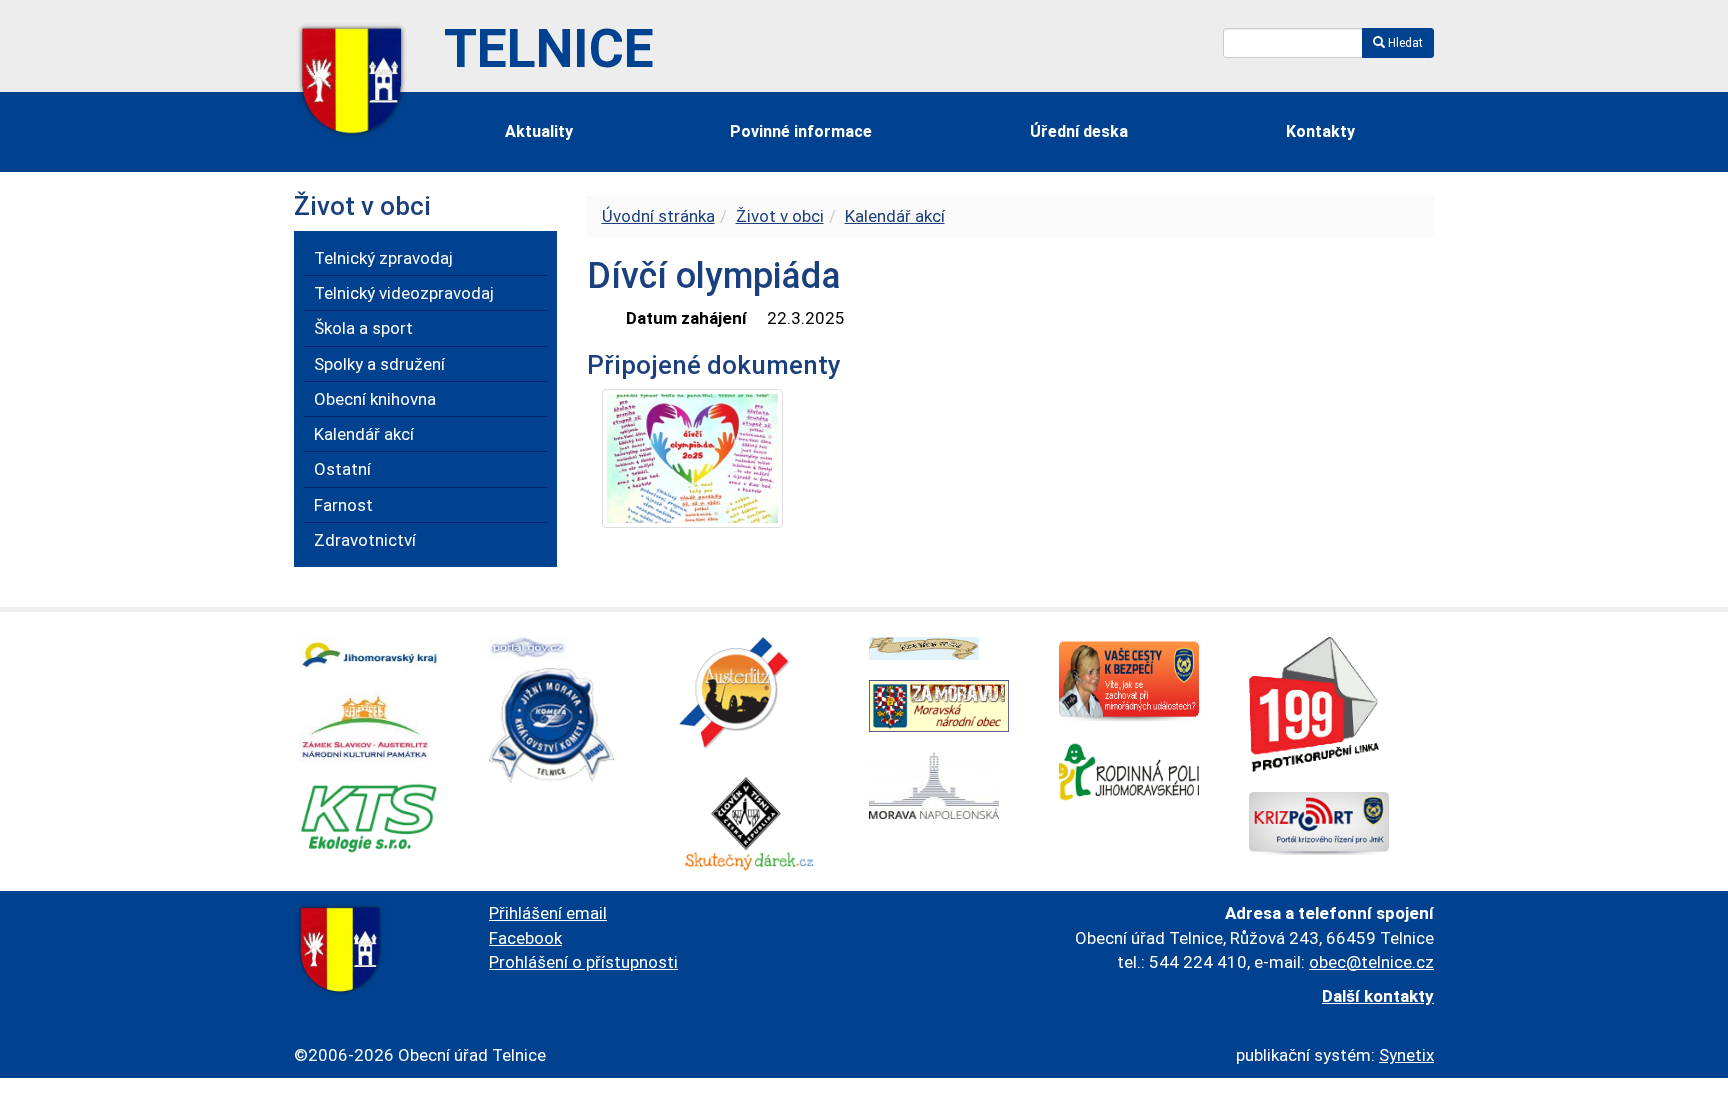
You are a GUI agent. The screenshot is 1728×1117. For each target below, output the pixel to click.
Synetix (1406, 1055)
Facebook (525, 938)
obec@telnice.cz (1371, 962)
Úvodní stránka (658, 216)
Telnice (549, 48)
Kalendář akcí (895, 216)
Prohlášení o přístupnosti (583, 962)
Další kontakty (1378, 996)
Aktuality (539, 131)
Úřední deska (1079, 131)
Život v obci (780, 216)
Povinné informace (801, 131)
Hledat (1404, 43)
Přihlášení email (548, 913)
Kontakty (1320, 131)
